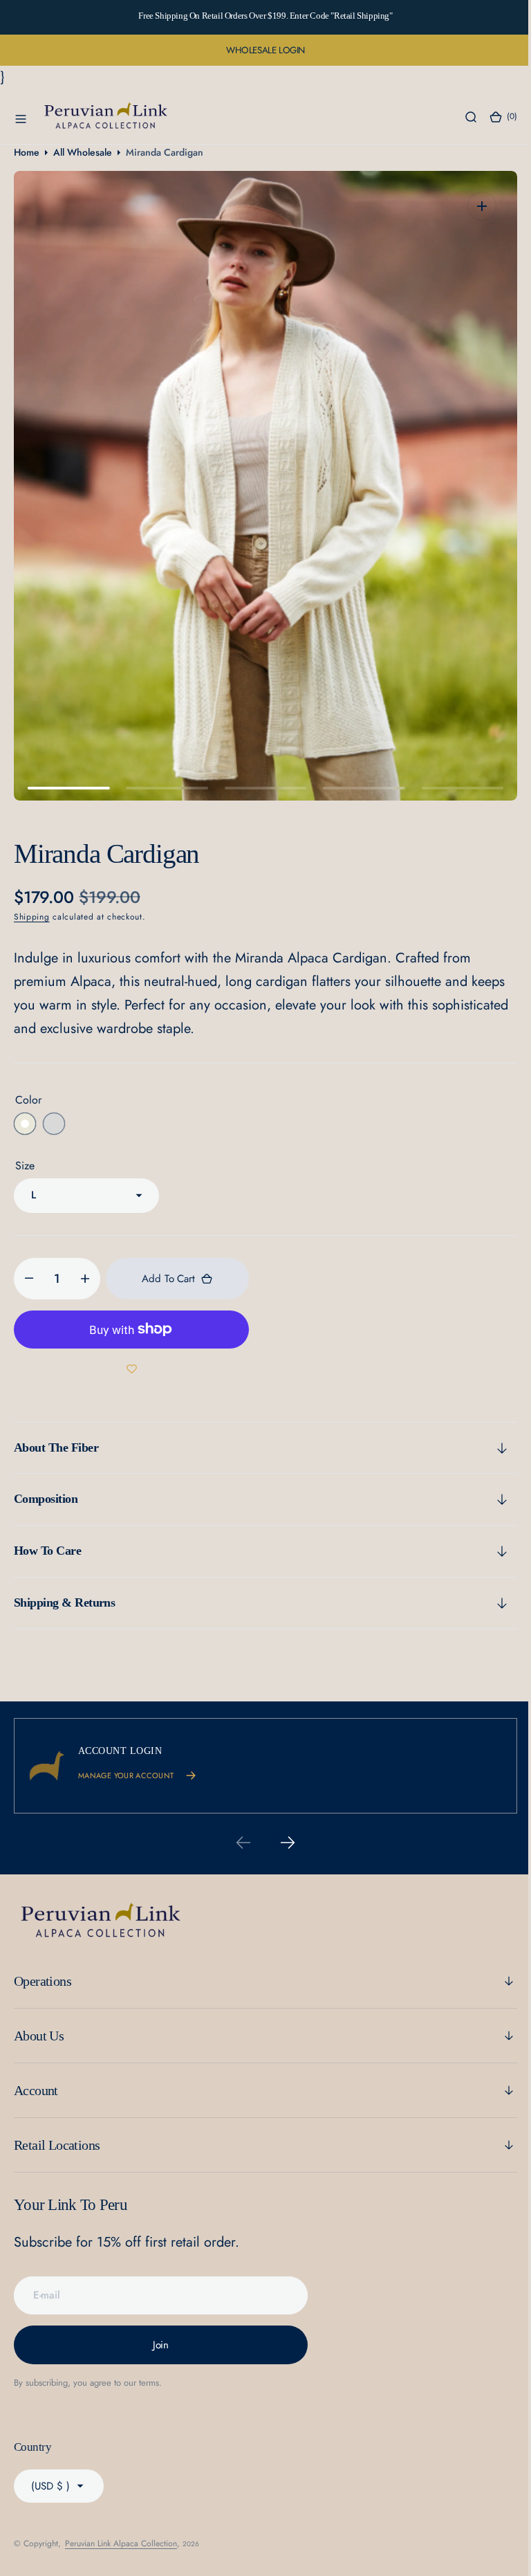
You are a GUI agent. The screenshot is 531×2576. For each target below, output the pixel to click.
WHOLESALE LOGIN (265, 50)
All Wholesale (83, 152)
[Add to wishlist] (131, 1369)
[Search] (460, 117)
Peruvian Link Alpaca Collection (121, 2543)
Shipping (32, 917)
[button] (21, 117)
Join (161, 2345)
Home (27, 152)
